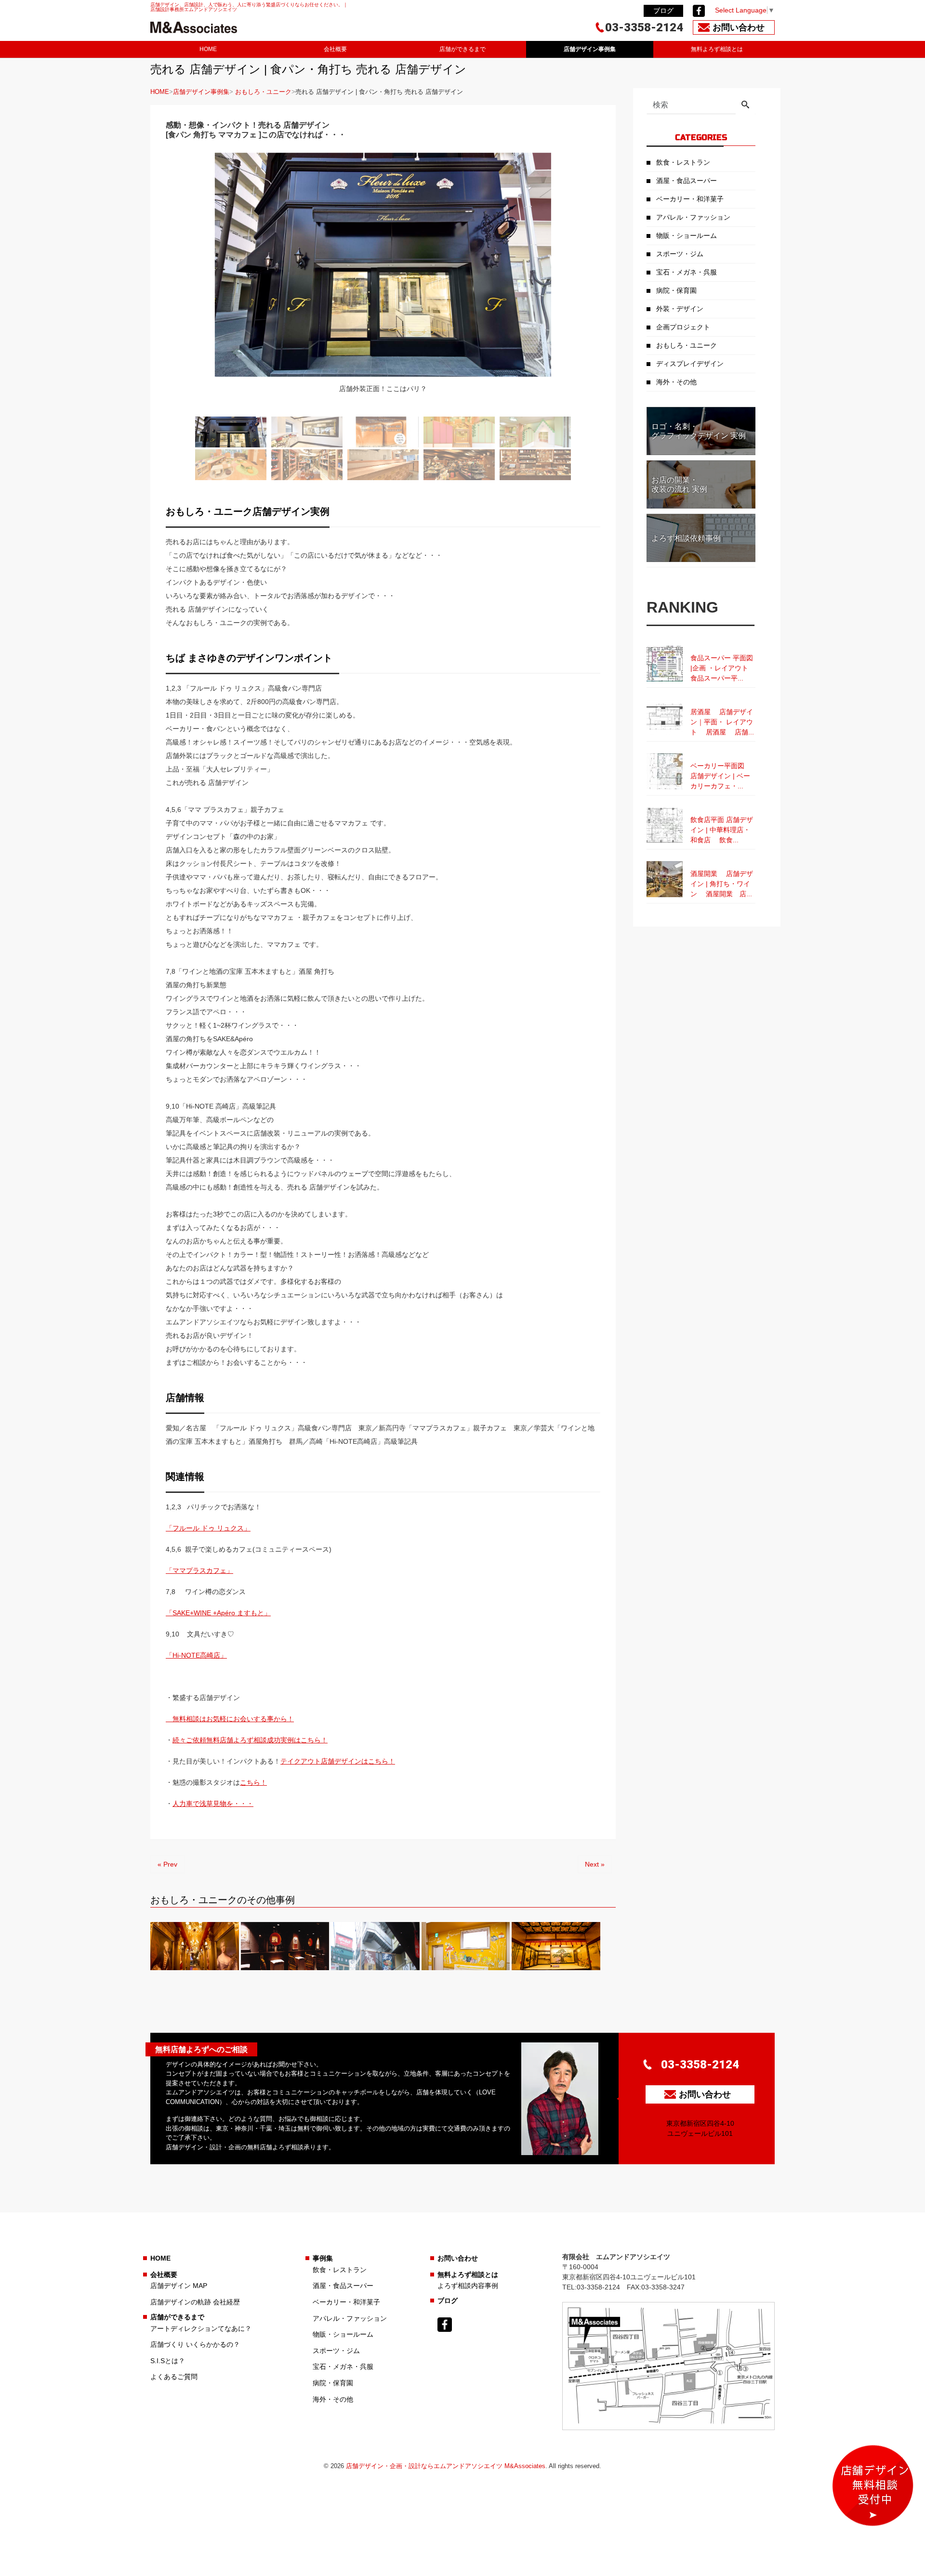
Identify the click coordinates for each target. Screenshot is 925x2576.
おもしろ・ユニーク (263, 92)
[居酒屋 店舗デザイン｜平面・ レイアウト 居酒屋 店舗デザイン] (701, 699)
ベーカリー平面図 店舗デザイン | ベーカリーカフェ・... (722, 776)
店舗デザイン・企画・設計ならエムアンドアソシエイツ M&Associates (446, 2466)
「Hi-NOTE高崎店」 (196, 1655)
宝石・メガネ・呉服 (687, 272)
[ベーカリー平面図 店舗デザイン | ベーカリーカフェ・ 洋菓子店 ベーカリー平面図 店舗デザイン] (701, 753)
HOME (208, 49)
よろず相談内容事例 (468, 2286)
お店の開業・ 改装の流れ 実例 (679, 484)
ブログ (663, 11)
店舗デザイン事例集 (590, 49)
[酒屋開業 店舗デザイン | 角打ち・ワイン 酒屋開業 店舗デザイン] (701, 861)
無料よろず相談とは (717, 49)
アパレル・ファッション (693, 217)
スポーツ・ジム (680, 254)
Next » (595, 1864)
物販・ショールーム (687, 235)
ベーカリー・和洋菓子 (690, 199)
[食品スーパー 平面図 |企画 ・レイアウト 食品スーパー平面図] (701, 645)
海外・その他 (676, 382)
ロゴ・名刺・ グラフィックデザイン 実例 (699, 431)
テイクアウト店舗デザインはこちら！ (338, 1761)
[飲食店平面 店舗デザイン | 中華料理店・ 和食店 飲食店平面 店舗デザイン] (701, 807)
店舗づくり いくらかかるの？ (195, 2344)
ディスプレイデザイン (690, 364)
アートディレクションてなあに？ (201, 2328)
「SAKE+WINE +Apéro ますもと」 (218, 1613)
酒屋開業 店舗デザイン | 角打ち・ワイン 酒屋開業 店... (722, 884)
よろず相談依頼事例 (686, 538)
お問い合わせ (458, 2258)
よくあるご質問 (174, 2377)
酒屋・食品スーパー (687, 181)
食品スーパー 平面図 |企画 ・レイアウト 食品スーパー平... (723, 668)
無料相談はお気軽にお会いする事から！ (230, 1719)
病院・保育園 (676, 290)
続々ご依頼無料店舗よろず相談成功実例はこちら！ (250, 1740)
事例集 (323, 2258)
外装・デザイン (680, 309)
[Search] (745, 105)
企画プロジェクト (683, 327)
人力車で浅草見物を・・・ (213, 1804)
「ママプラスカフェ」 (199, 1570)
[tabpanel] (383, 279)
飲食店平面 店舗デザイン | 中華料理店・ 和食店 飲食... (722, 830)
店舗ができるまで (462, 49)
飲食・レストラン (683, 162)
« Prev (167, 1864)
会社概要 (335, 49)
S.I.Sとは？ (168, 2361)
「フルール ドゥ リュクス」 (208, 1528)
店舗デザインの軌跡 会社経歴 (195, 2302)
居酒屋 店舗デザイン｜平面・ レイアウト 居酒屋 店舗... (722, 722)
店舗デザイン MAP (179, 2286)
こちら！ (253, 1782)
